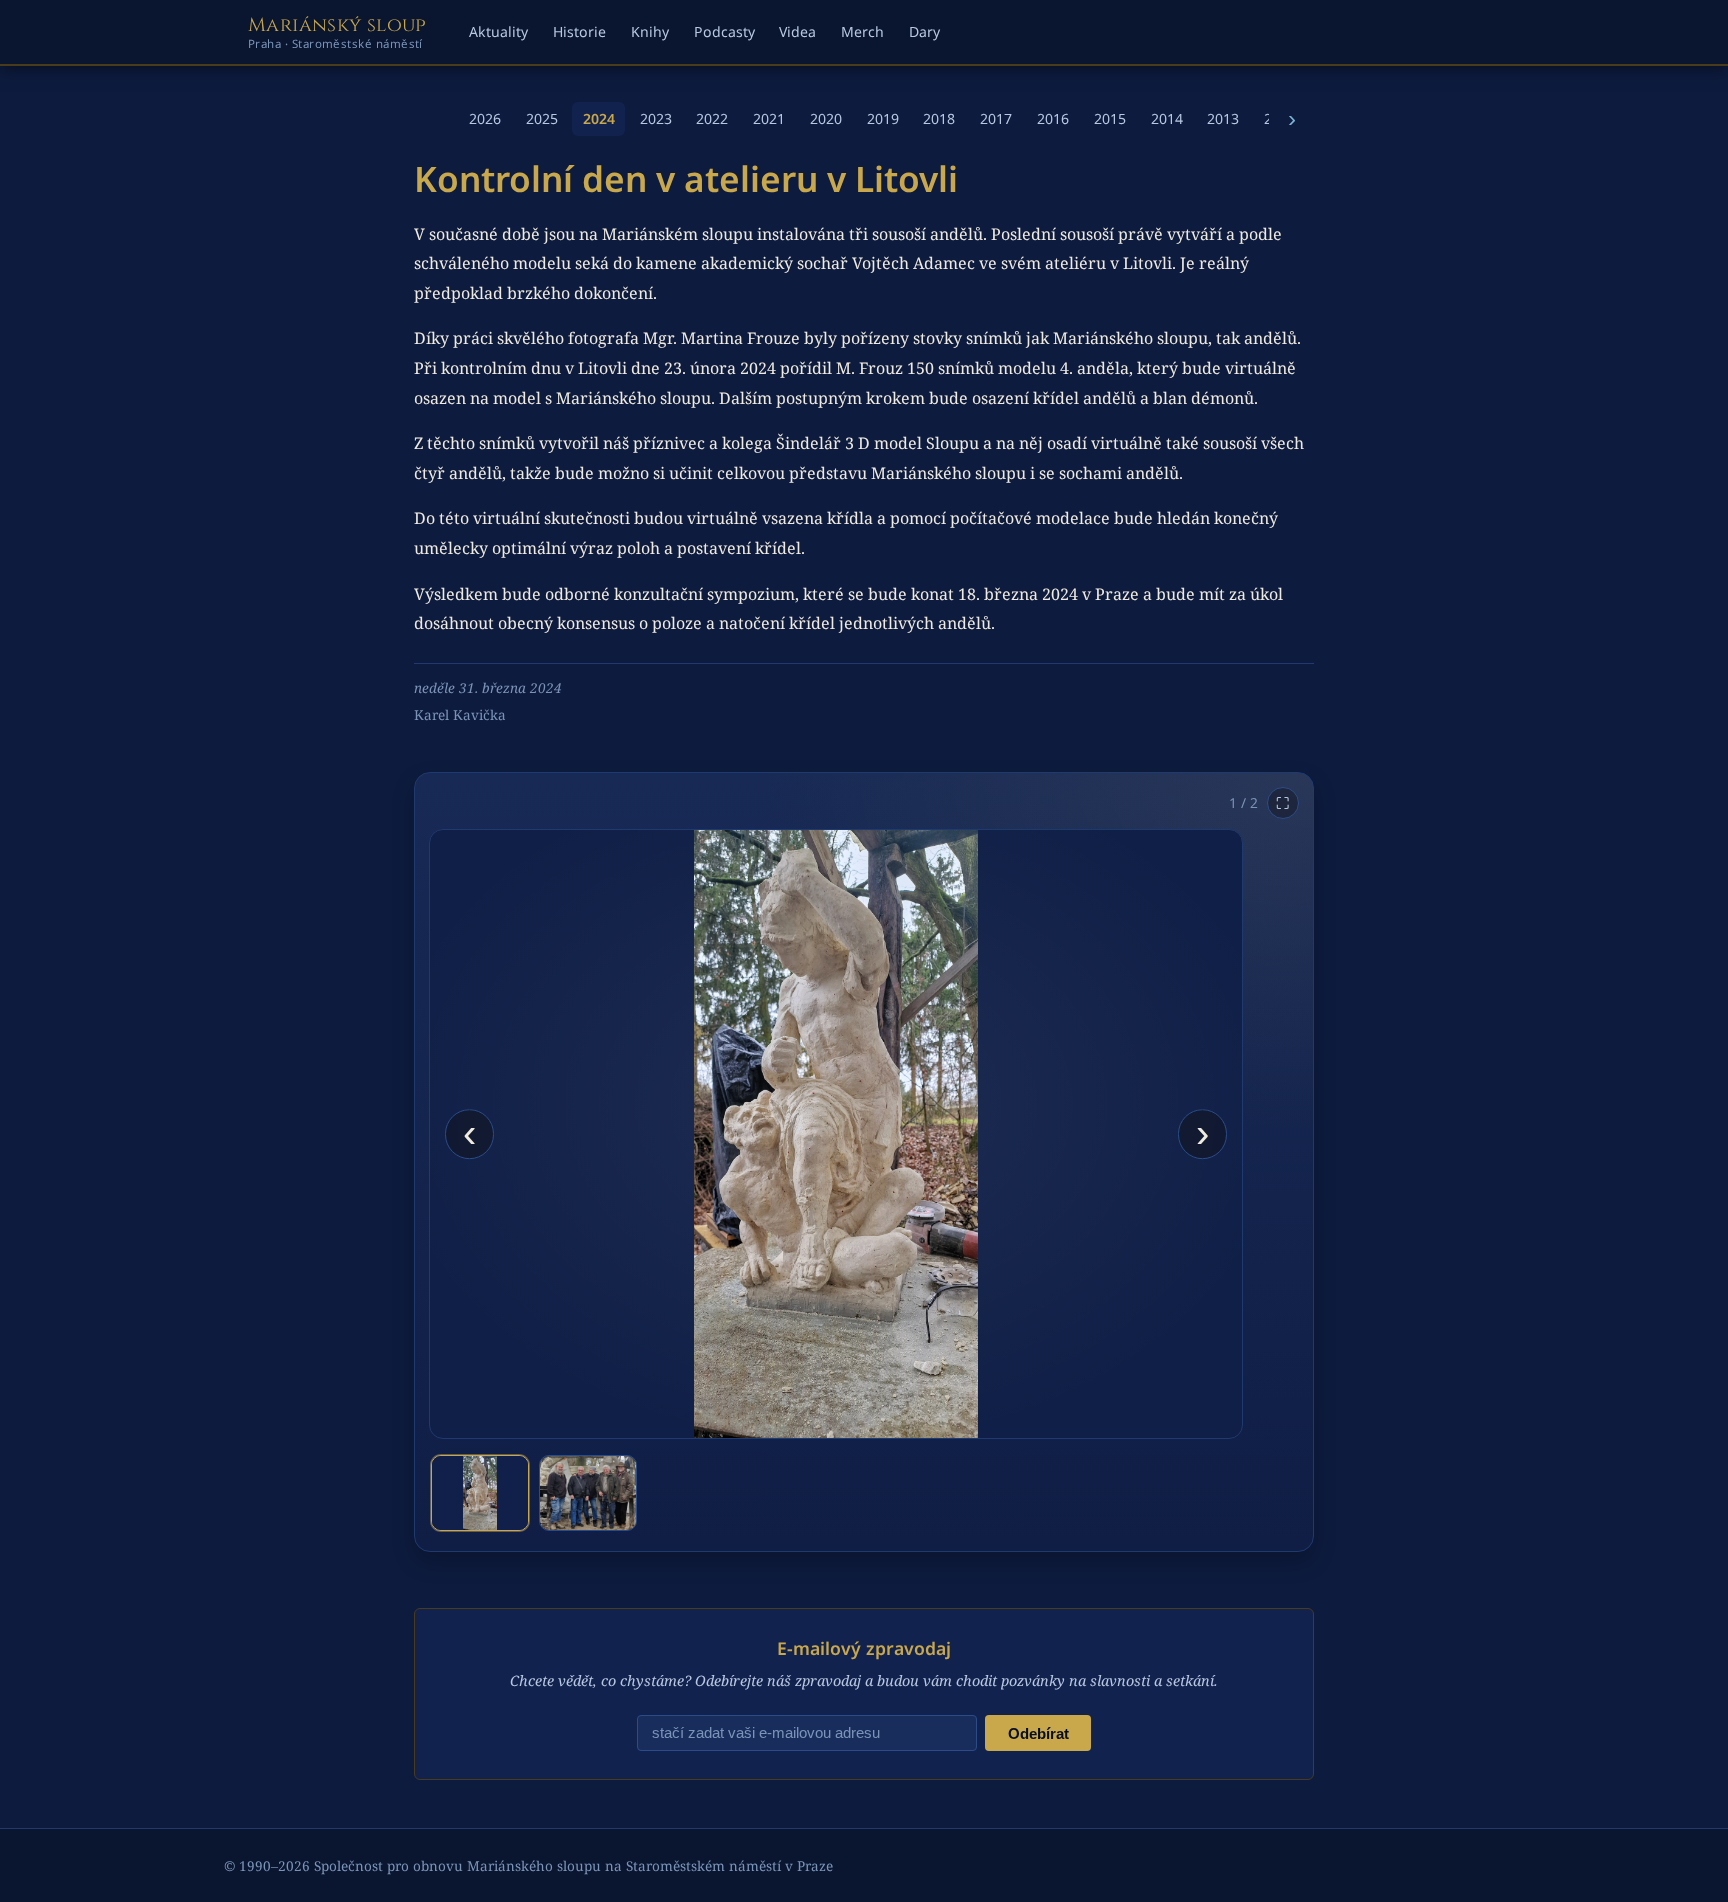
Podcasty (724, 31)
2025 (542, 118)
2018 (939, 118)
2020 (826, 118)
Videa (797, 31)
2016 (1053, 118)
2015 (1110, 118)
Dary (924, 31)
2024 (599, 118)
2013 (1223, 118)
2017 (996, 118)
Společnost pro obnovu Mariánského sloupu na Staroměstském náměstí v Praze (573, 1865)
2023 (656, 118)
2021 (769, 118)
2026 (485, 118)
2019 (883, 118)
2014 (1167, 118)
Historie (579, 31)
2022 (712, 118)
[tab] (480, 1493)
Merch (862, 31)
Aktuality (498, 31)
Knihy (650, 31)
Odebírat (1038, 1733)
